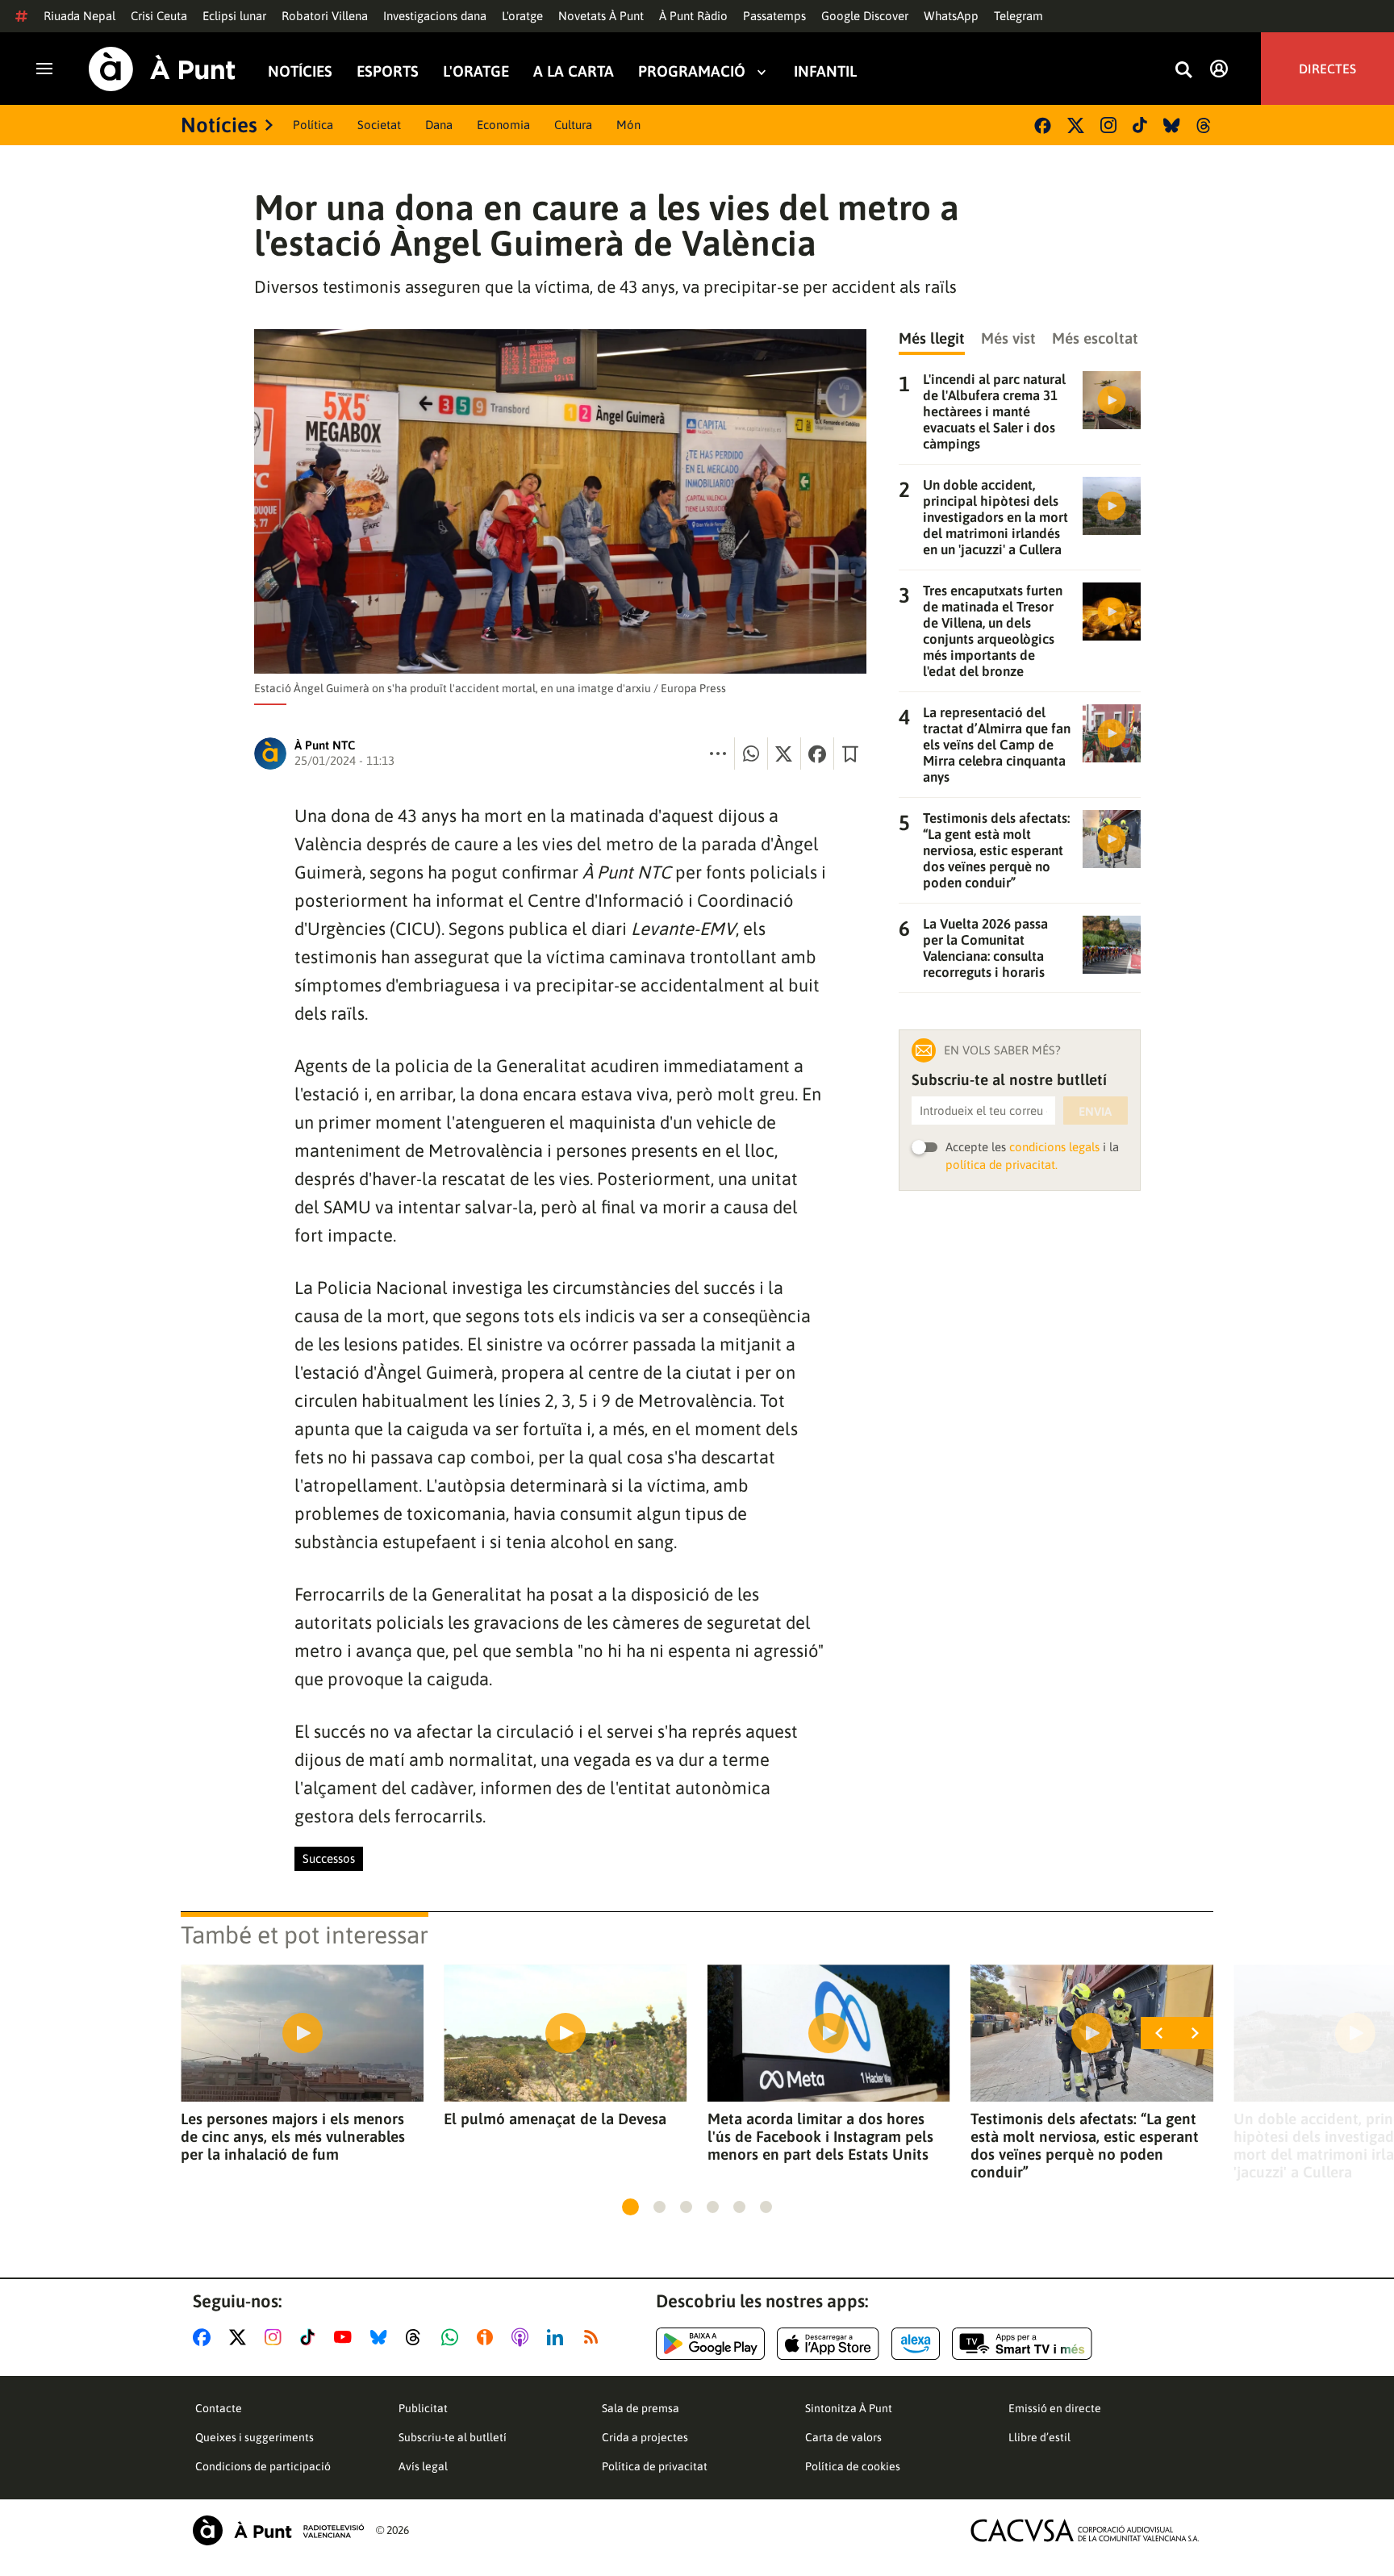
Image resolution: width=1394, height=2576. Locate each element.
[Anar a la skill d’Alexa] (916, 2344)
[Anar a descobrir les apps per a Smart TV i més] (1022, 2344)
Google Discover (865, 16)
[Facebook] (1043, 125)
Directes (1327, 69)
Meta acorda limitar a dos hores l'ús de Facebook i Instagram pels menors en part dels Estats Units (820, 2136)
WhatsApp (951, 16)
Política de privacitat (655, 2466)
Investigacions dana (435, 16)
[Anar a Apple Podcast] (523, 2337)
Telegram (1018, 16)
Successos (329, 1858)
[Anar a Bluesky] (382, 2337)
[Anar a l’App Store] (828, 2344)
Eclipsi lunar (234, 16)
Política (313, 125)
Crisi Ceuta (159, 16)
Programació (692, 71)
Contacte (219, 2408)
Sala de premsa (641, 2408)
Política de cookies (853, 2466)
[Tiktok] (1140, 125)
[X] (1076, 125)
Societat (379, 125)
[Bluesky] (1172, 125)
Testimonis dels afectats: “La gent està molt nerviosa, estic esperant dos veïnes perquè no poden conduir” (1085, 2145)
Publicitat (423, 2408)
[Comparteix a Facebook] (817, 754)
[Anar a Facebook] (205, 2337)
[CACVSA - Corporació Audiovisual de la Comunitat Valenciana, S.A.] (1085, 2530)
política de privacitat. (1002, 1165)
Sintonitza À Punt (849, 2408)
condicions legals (1054, 1147)
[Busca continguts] (1183, 71)
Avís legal (423, 2466)
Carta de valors (843, 2437)
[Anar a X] (241, 2337)
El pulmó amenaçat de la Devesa (555, 2119)
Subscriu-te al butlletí (453, 2437)
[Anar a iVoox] (488, 2337)
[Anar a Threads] (417, 2337)
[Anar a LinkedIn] (558, 2337)
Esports (388, 71)
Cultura (573, 125)
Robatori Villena (325, 16)
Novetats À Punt (601, 16)
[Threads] (1205, 125)
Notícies (300, 71)
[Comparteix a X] (784, 754)
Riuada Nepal (79, 16)
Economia (503, 125)
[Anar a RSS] (595, 2337)
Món (628, 125)
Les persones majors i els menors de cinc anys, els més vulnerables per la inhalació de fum (293, 2136)
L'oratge (522, 16)
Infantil (825, 71)
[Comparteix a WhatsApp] (751, 754)
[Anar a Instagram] (276, 2337)
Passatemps (774, 16)
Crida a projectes (645, 2437)
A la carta (574, 71)
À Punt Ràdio (693, 16)
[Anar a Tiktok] (311, 2337)
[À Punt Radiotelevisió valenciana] (278, 2530)
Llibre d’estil (1039, 2437)
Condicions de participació (263, 2466)
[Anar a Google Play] (710, 2344)
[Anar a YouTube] (346, 2337)
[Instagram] (1108, 125)
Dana (439, 125)
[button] (630, 2207)
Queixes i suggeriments (255, 2437)
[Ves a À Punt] (162, 69)
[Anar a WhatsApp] (453, 2337)
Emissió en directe (1055, 2408)
